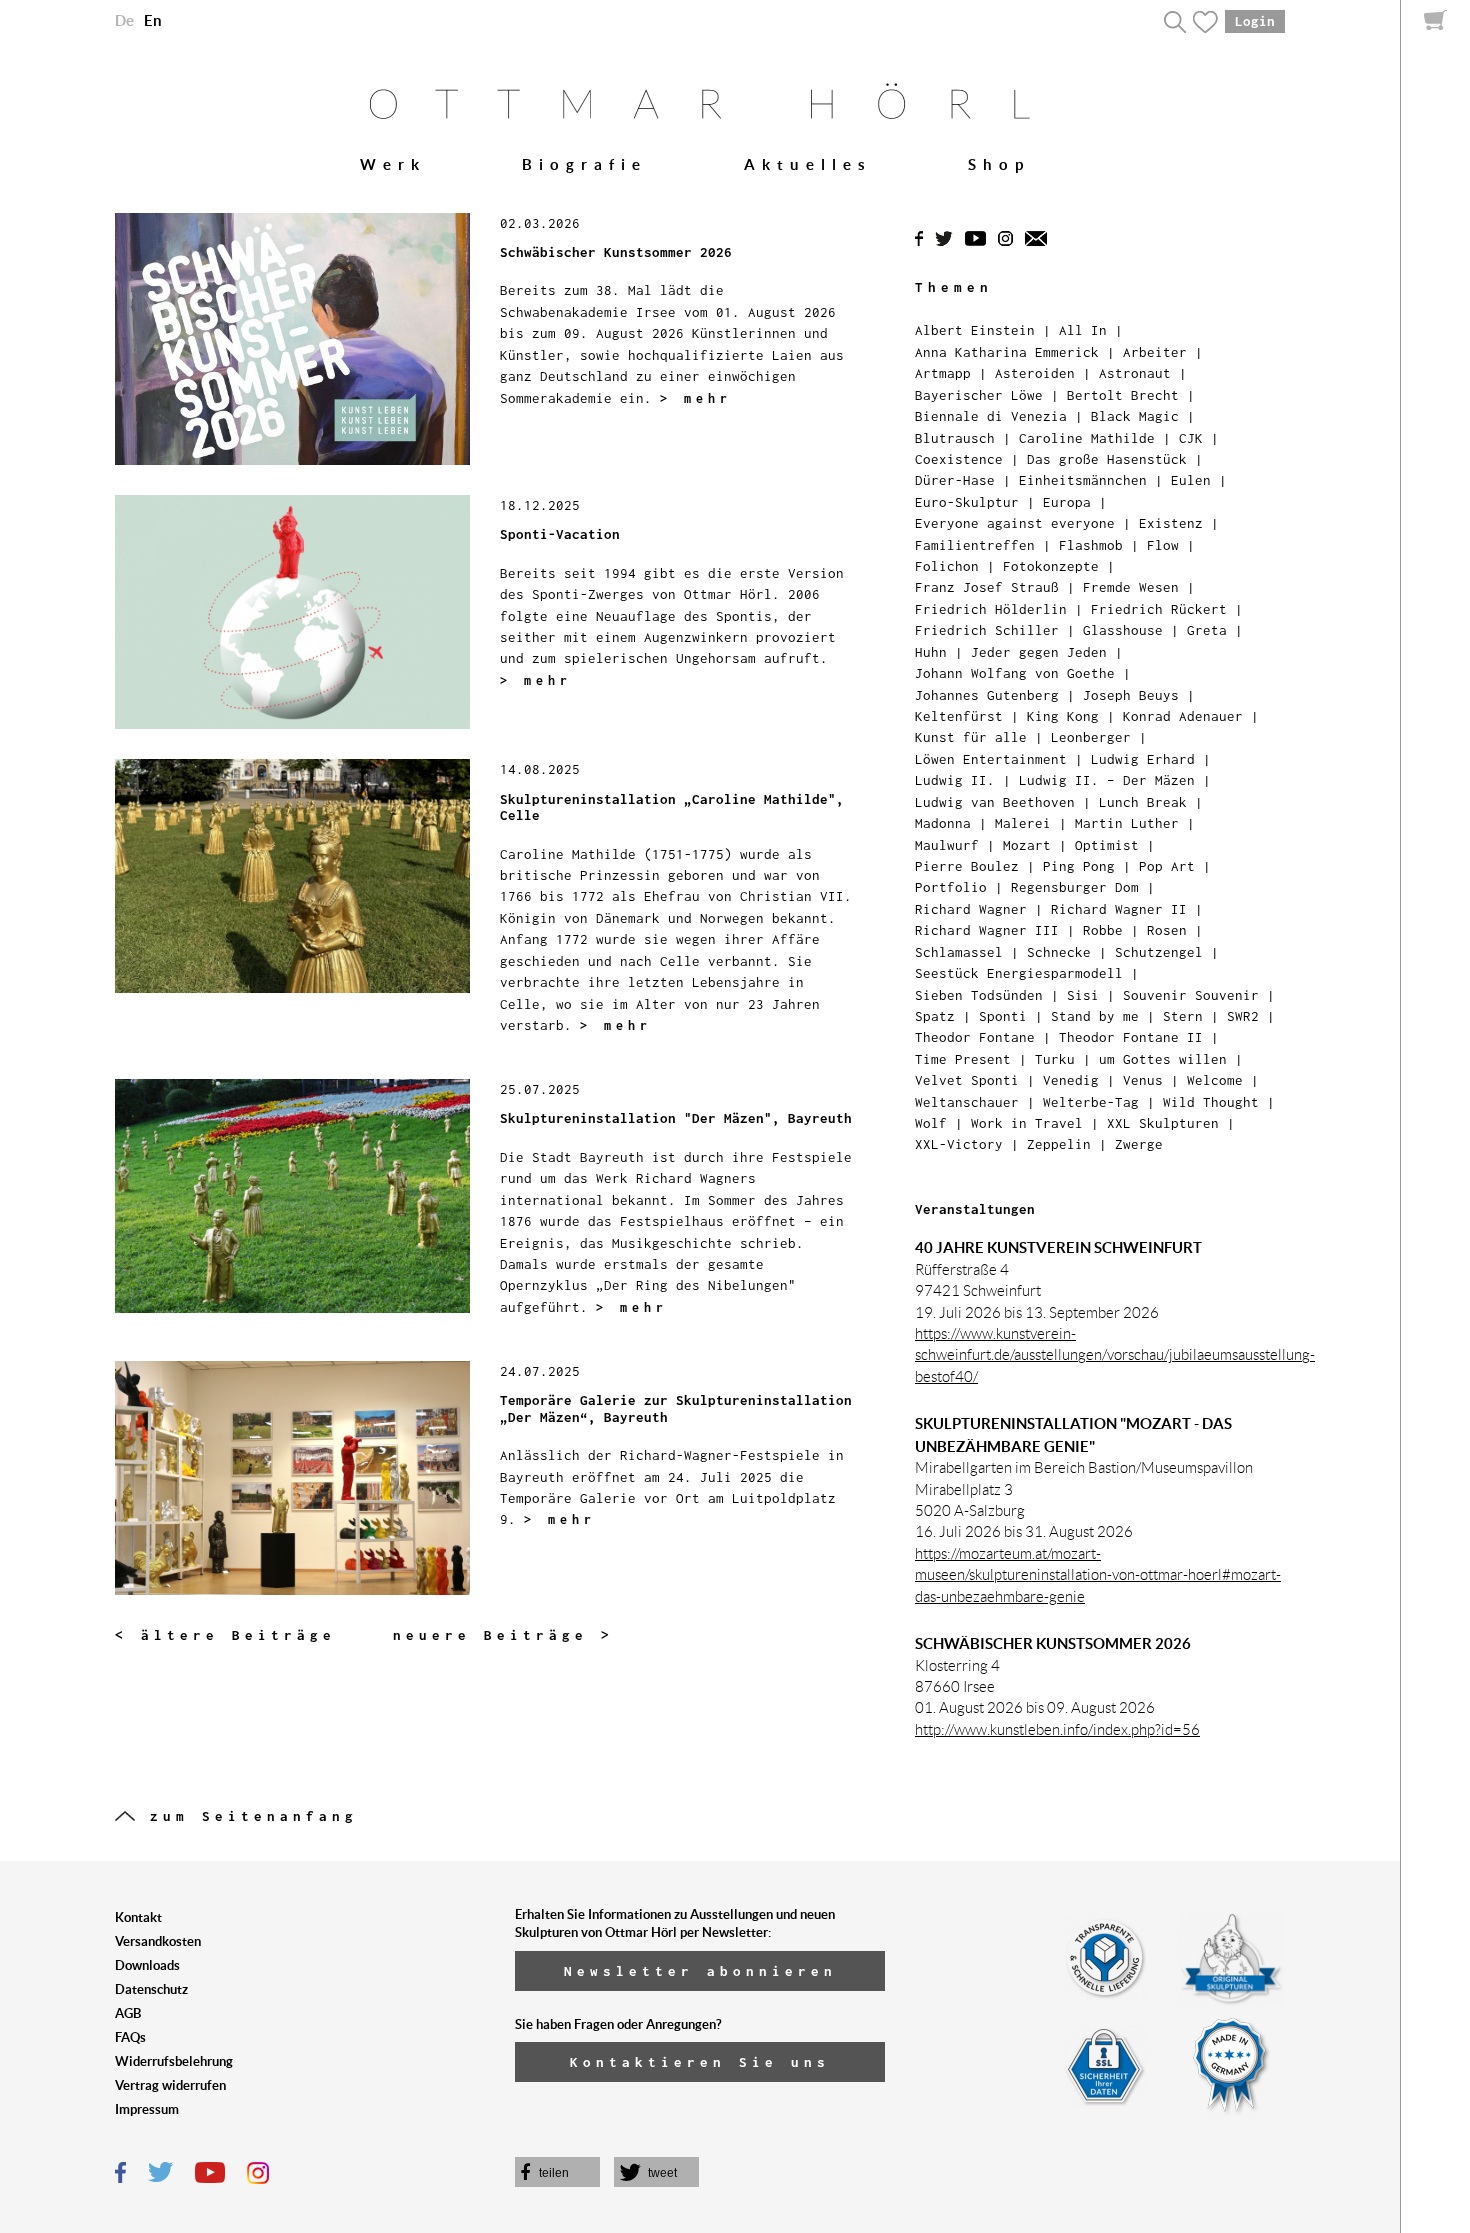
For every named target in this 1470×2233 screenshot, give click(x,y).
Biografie (584, 164)
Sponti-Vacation (560, 534)
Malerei (1023, 823)
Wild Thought (1211, 1102)
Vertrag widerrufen (170, 2085)
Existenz (1171, 523)
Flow (1163, 545)
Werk (393, 164)
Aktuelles (808, 164)
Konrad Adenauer (1183, 716)
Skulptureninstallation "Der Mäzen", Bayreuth (676, 1118)
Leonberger (1091, 737)
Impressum (147, 2109)
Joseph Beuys (1131, 695)
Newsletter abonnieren (700, 1971)
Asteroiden (1035, 373)
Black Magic (1135, 416)
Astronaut (1135, 373)
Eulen (1191, 480)
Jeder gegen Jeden (1039, 652)
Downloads (147, 1965)
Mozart (1027, 845)
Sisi (1083, 995)
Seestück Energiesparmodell (1019, 973)
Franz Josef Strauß (987, 587)
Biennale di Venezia (991, 416)
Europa (1067, 502)
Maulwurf (947, 845)
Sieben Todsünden (979, 995)
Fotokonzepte (1051, 566)
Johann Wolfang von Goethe (1015, 673)
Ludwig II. (955, 780)
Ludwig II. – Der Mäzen (1107, 780)
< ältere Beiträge (225, 1635)
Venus (1143, 1080)
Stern (1183, 1016)
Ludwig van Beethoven (995, 802)
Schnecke (1059, 952)
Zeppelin (1059, 1144)
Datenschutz (151, 1989)
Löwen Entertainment (991, 759)
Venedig (1071, 1080)
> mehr (696, 398)
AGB (128, 2013)
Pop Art (1167, 866)
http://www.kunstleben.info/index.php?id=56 (1057, 1730)
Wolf (931, 1123)
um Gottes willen (1163, 1059)
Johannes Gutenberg (987, 695)
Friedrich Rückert (1159, 609)
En (153, 20)
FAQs (130, 2037)
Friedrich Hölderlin (991, 609)
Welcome (1215, 1080)
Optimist (1107, 845)
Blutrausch (955, 438)
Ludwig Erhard (1143, 759)
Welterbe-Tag (1091, 1102)
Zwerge (1139, 1144)
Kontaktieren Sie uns (700, 2062)
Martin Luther (1127, 823)
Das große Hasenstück (1107, 459)
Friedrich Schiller (987, 630)
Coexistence (959, 459)
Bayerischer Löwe (979, 395)
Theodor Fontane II (1131, 1037)
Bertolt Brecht (1123, 395)
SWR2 (1243, 1016)
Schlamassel (959, 952)
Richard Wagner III (987, 930)
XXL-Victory (959, 1144)
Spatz (935, 1016)
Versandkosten (158, 1941)
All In (1083, 330)
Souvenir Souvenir (1191, 995)
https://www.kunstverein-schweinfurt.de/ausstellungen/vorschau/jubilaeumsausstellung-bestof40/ (1115, 1355)
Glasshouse (1123, 630)
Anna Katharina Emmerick (1007, 352)
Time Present (963, 1059)
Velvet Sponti (967, 1080)
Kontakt (138, 1917)
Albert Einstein (975, 330)
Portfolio (951, 887)
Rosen (1167, 930)
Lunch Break (1143, 802)
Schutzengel (1159, 952)
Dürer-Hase (955, 480)
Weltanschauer (967, 1102)
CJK (1191, 438)
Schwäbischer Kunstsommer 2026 (616, 252)
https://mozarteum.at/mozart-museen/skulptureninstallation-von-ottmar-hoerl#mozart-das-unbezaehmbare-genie (1098, 1575)
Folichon (947, 566)
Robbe (1103, 930)
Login (1255, 21)
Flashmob (1091, 545)
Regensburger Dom (1075, 887)
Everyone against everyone (1015, 523)
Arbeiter (1155, 352)
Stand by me (1095, 1016)
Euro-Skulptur (967, 502)
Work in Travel (1027, 1123)
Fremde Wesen (1131, 587)
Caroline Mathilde (1087, 438)
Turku (1055, 1059)
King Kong (1063, 716)
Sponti (1003, 1016)
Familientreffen (975, 545)
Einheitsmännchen (1083, 480)
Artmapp (943, 373)
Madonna (943, 823)
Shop (999, 164)
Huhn (931, 652)
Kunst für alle (971, 737)
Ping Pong (1079, 866)
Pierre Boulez (967, 866)
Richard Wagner (971, 909)
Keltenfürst (959, 716)
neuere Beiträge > (503, 1635)
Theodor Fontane (975, 1037)
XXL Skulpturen (1163, 1123)
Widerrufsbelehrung (174, 2061)
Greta (1207, 630)
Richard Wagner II (1119, 909)
